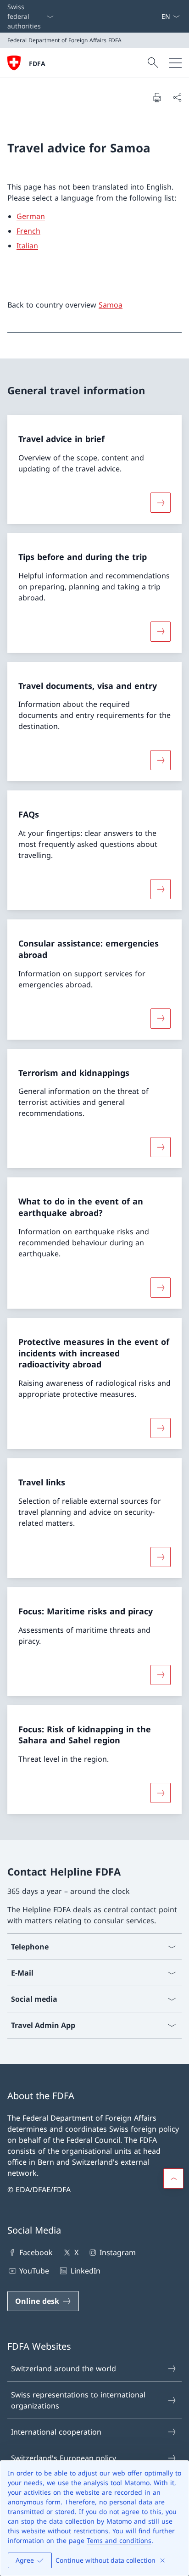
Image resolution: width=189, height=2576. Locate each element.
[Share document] (177, 97)
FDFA (37, 64)
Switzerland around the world (64, 2369)
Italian (27, 246)
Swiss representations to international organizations (78, 2400)
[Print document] (157, 97)
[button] (173, 2178)
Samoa (111, 305)
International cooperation (56, 2432)
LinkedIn (85, 2271)
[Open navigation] (175, 63)
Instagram (118, 2252)
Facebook (36, 2252)
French (28, 231)
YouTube (34, 2271)
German (31, 216)
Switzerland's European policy (64, 2458)
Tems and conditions (119, 2540)
